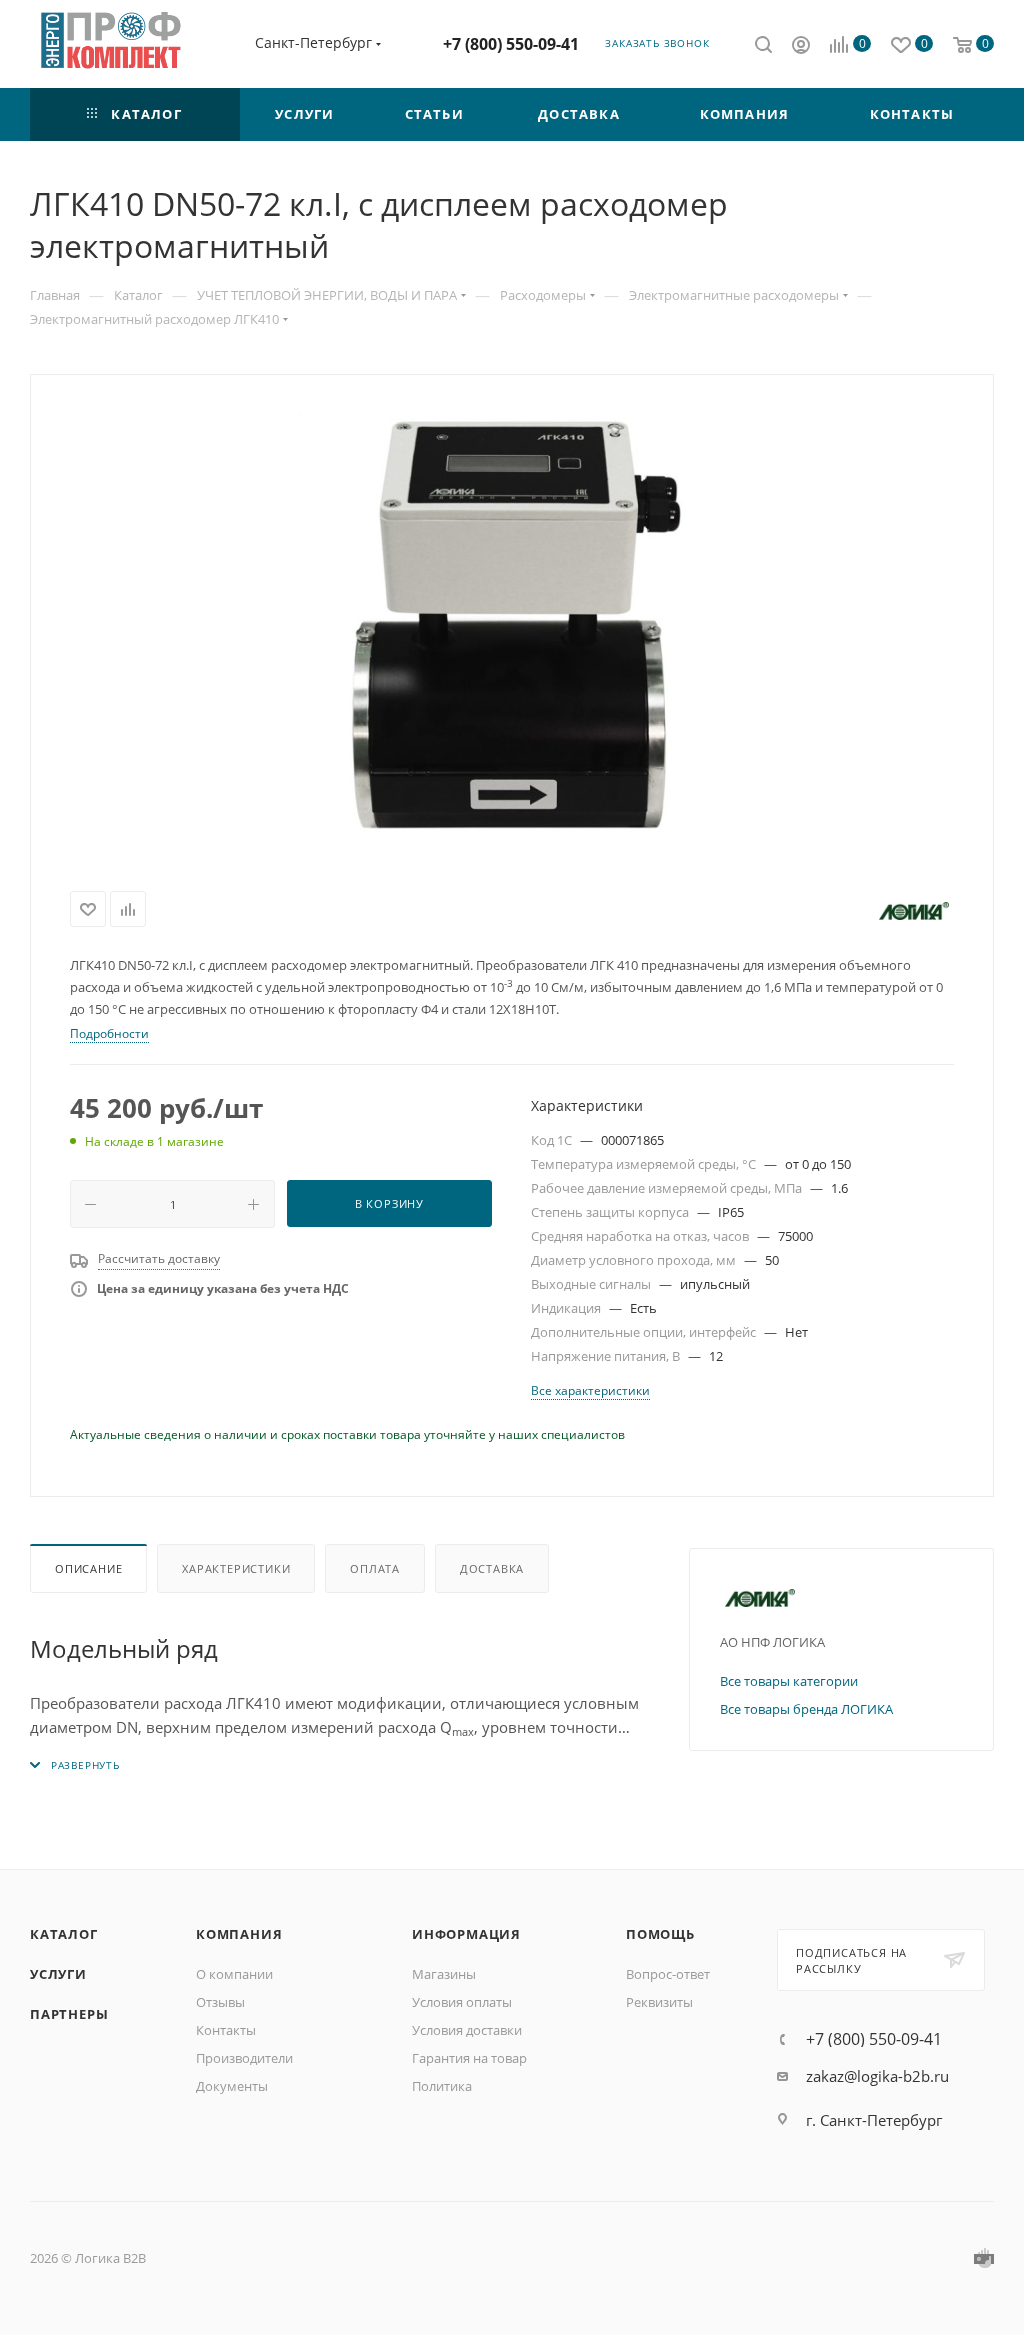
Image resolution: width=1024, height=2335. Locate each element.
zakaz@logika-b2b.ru (877, 2076)
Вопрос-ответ (668, 1974)
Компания (239, 1934)
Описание (88, 1568)
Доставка (492, 1568)
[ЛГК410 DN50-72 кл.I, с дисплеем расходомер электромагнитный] (512, 627)
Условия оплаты (462, 2002)
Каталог (64, 1934)
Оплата (375, 1568)
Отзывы (220, 2002)
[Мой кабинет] (801, 47)
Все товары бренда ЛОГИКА (806, 1709)
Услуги (58, 1974)
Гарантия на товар (469, 2058)
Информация (466, 1934)
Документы (232, 2086)
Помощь (660, 1934)
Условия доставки (467, 2030)
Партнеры (69, 2014)
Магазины (444, 1974)
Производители (244, 2058)
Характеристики (236, 1568)
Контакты (226, 2030)
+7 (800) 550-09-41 (511, 44)
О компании (234, 1974)
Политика (442, 2086)
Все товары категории (789, 1681)
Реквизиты (659, 2002)
